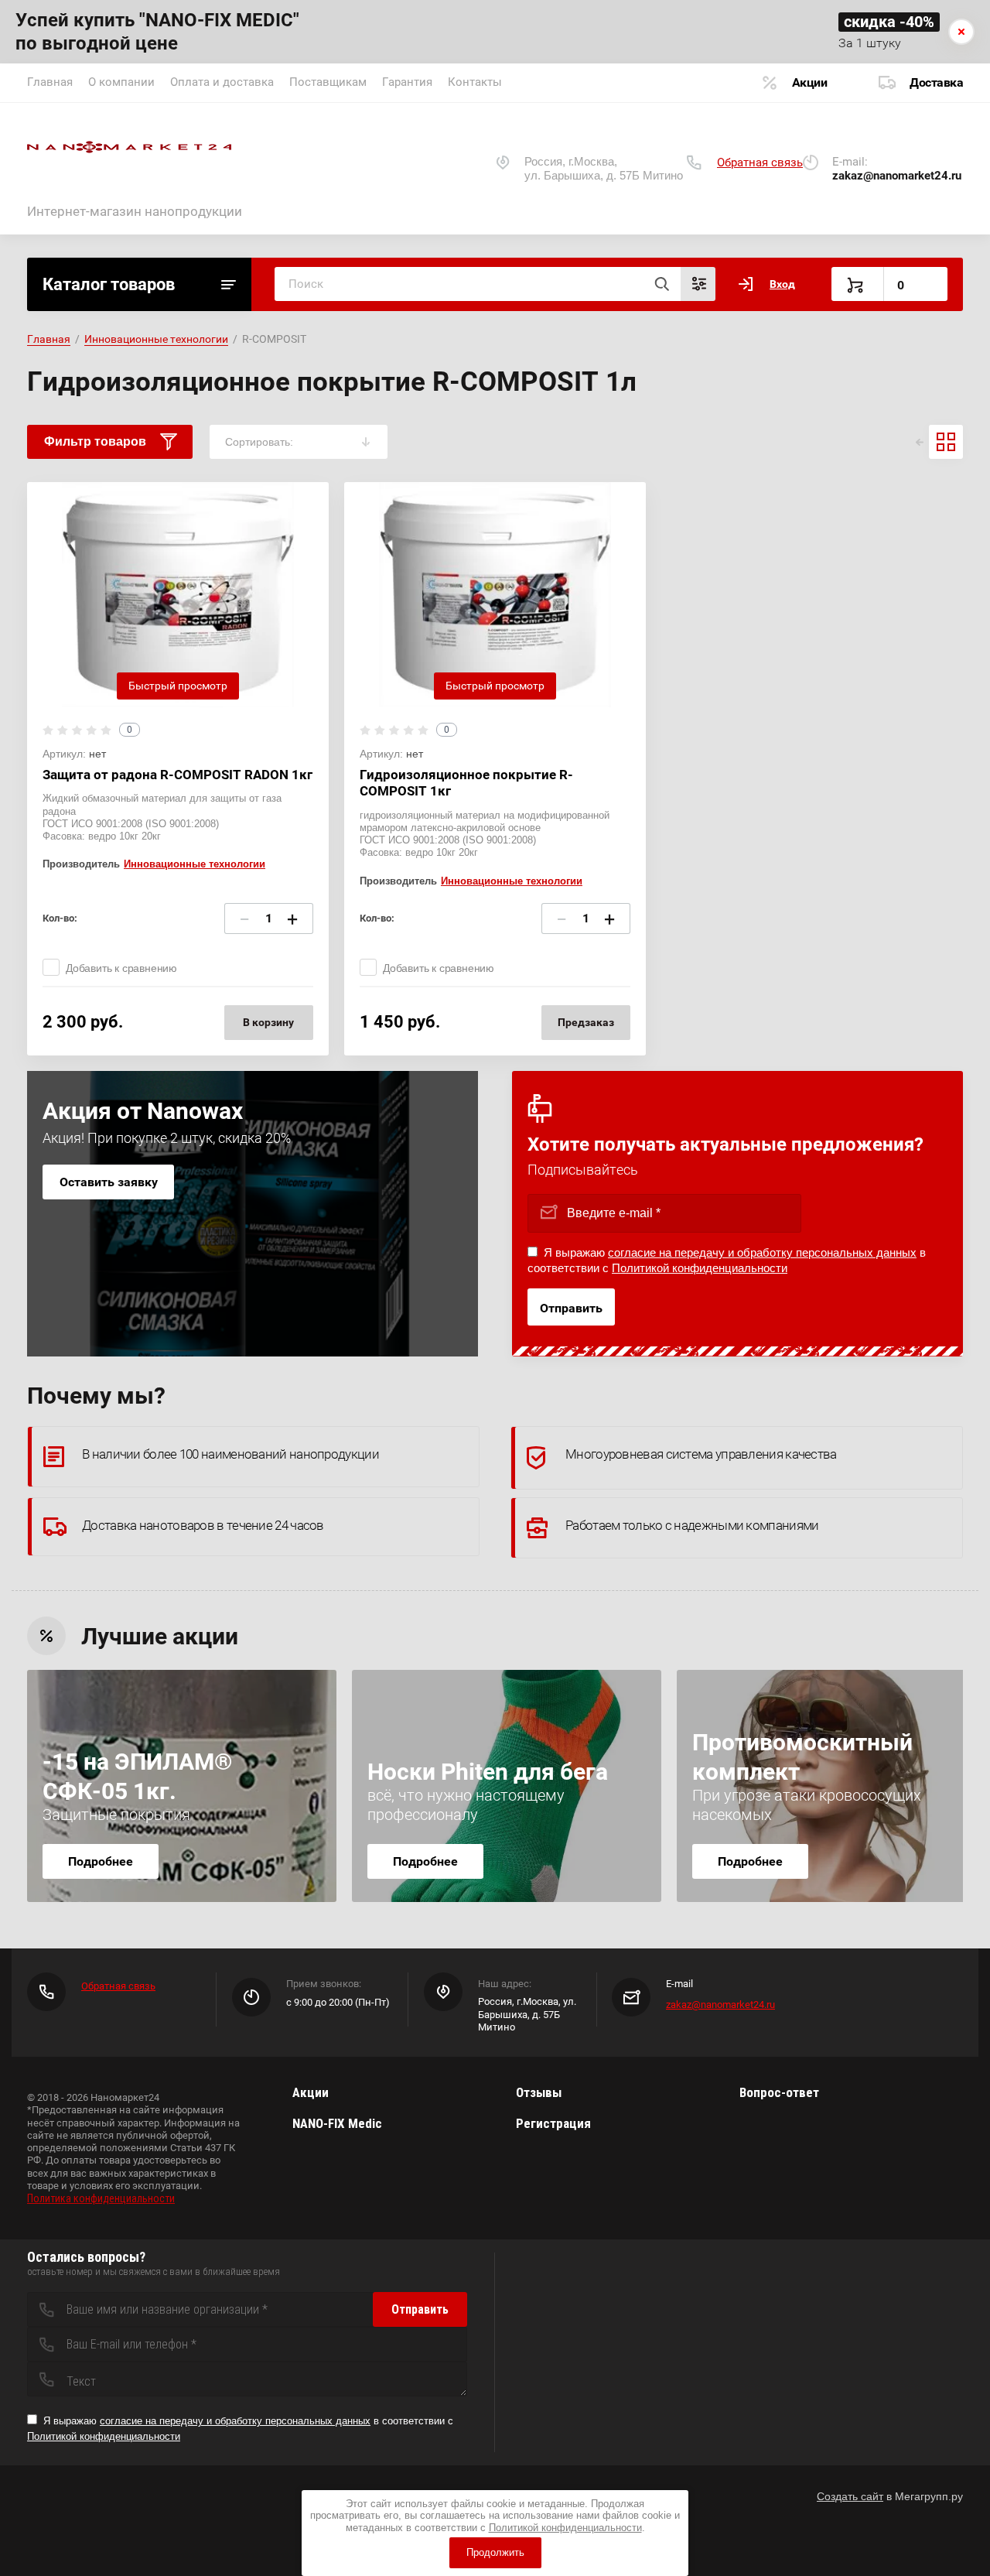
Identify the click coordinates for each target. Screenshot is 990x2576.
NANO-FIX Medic (337, 2123)
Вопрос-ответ (779, 2092)
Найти (661, 284)
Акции (810, 82)
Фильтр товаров (95, 441)
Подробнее (101, 1861)
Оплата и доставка (222, 82)
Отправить (571, 1308)
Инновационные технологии (156, 339)
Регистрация (553, 2123)
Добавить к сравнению (121, 968)
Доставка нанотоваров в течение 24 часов (203, 1525)
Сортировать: (259, 442)
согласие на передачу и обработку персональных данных (762, 1252)
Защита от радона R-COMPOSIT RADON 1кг (178, 775)
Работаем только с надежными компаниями (692, 1525)
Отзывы (539, 2092)
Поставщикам (328, 82)
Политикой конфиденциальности (700, 1268)
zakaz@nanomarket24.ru (720, 2005)
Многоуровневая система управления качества (701, 1454)
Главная (50, 82)
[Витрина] (946, 442)
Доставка (936, 82)
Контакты (475, 82)
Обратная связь (760, 162)
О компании (121, 82)
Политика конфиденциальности (101, 2198)
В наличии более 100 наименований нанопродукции (230, 1454)
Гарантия (407, 82)
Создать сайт (850, 2496)
